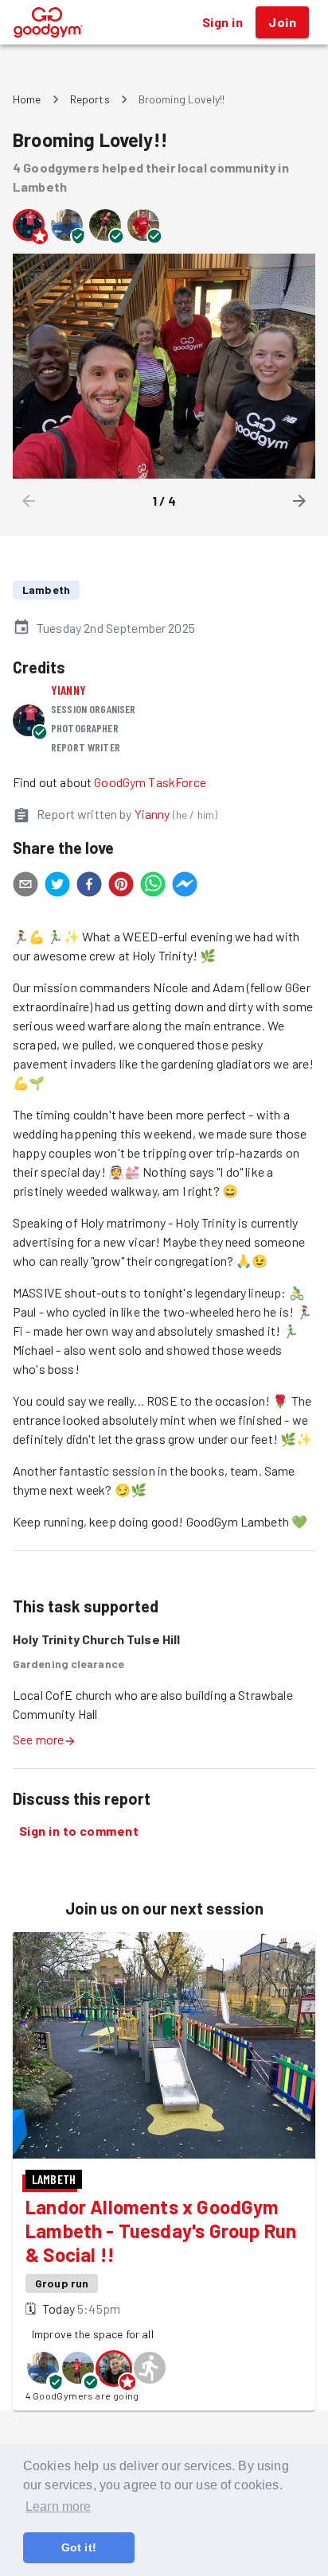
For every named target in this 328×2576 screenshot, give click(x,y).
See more (38, 1739)
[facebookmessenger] (185, 886)
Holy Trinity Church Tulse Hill (97, 1639)
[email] (25, 886)
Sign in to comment (79, 1831)
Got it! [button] (79, 2547)
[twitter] (57, 886)
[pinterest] (121, 886)
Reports (90, 99)
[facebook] (89, 886)
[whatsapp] (153, 886)
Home (27, 99)
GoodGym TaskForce (150, 782)
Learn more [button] (59, 2506)
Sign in (223, 22)
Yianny (68, 690)
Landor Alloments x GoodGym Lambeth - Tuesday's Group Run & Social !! (161, 2231)
